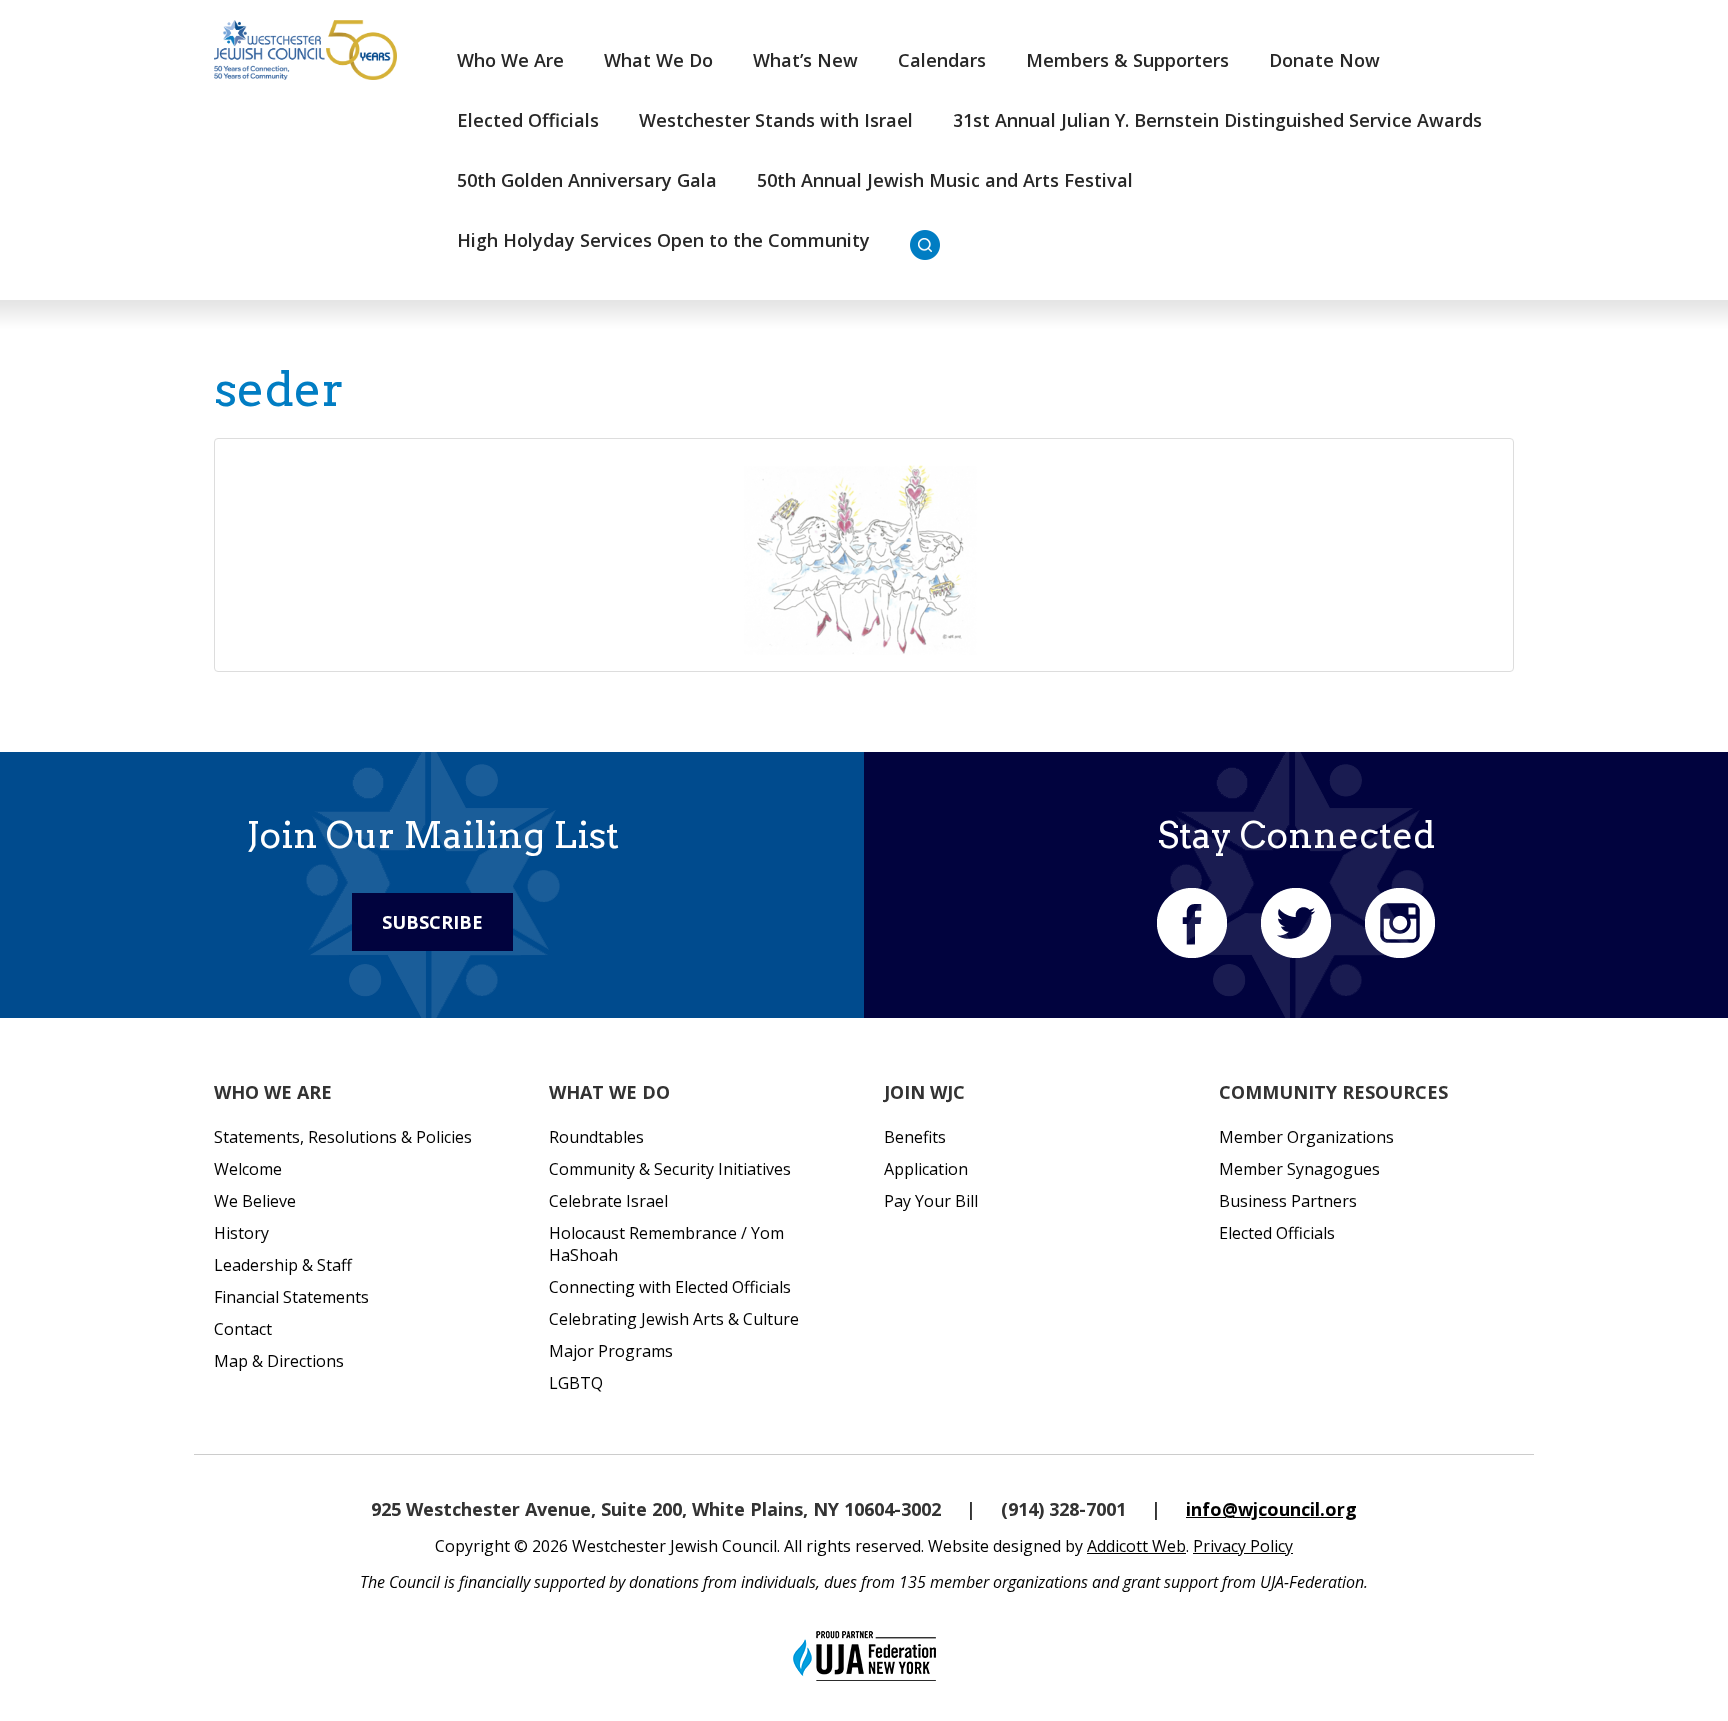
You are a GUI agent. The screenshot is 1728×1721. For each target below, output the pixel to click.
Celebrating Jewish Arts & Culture (674, 1319)
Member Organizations (1306, 1137)
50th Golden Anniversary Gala (587, 180)
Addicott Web (1136, 1546)
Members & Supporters (1127, 60)
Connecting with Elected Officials (670, 1287)
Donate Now (1324, 60)
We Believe (255, 1201)
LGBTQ (576, 1383)
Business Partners (1288, 1201)
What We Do (658, 60)
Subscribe (432, 922)
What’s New (805, 60)
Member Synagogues (1299, 1169)
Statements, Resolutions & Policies (343, 1137)
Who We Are (510, 60)
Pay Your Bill (931, 1201)
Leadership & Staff (283, 1265)
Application (926, 1169)
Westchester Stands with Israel (776, 120)
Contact (243, 1329)
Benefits (915, 1137)
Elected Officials (528, 120)
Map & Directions (279, 1361)
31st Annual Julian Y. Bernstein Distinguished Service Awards (1217, 120)
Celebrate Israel (608, 1201)
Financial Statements (291, 1297)
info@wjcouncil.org (1271, 1509)
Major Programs (611, 1351)
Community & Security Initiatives (670, 1169)
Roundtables (596, 1137)
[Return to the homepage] (305, 50)
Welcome (248, 1169)
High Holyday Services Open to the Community (663, 240)
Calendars (942, 60)
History (241, 1233)
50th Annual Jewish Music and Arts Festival (945, 180)
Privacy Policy (1243, 1546)
